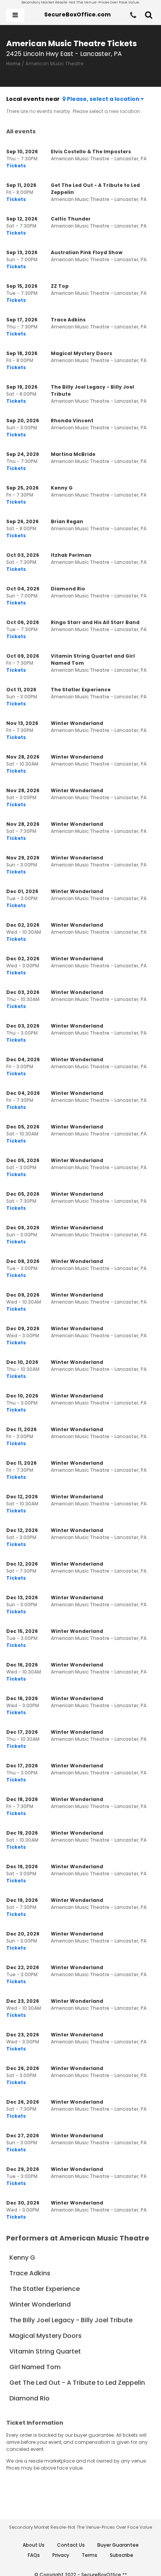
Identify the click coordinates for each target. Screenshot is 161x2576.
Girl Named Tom (35, 2367)
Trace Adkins (30, 2273)
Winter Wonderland (40, 2304)
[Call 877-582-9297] (133, 15)
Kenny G (22, 2258)
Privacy (61, 2555)
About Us (34, 2545)
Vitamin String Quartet (45, 2351)
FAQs (34, 2555)
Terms (89, 2555)
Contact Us (71, 2545)
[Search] (149, 15)
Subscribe (122, 2555)
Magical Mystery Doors (46, 2336)
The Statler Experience (45, 2289)
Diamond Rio (30, 2398)
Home (13, 64)
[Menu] (15, 15)
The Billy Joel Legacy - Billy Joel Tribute (71, 2320)
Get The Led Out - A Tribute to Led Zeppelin (77, 2383)
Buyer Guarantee (118, 2545)
